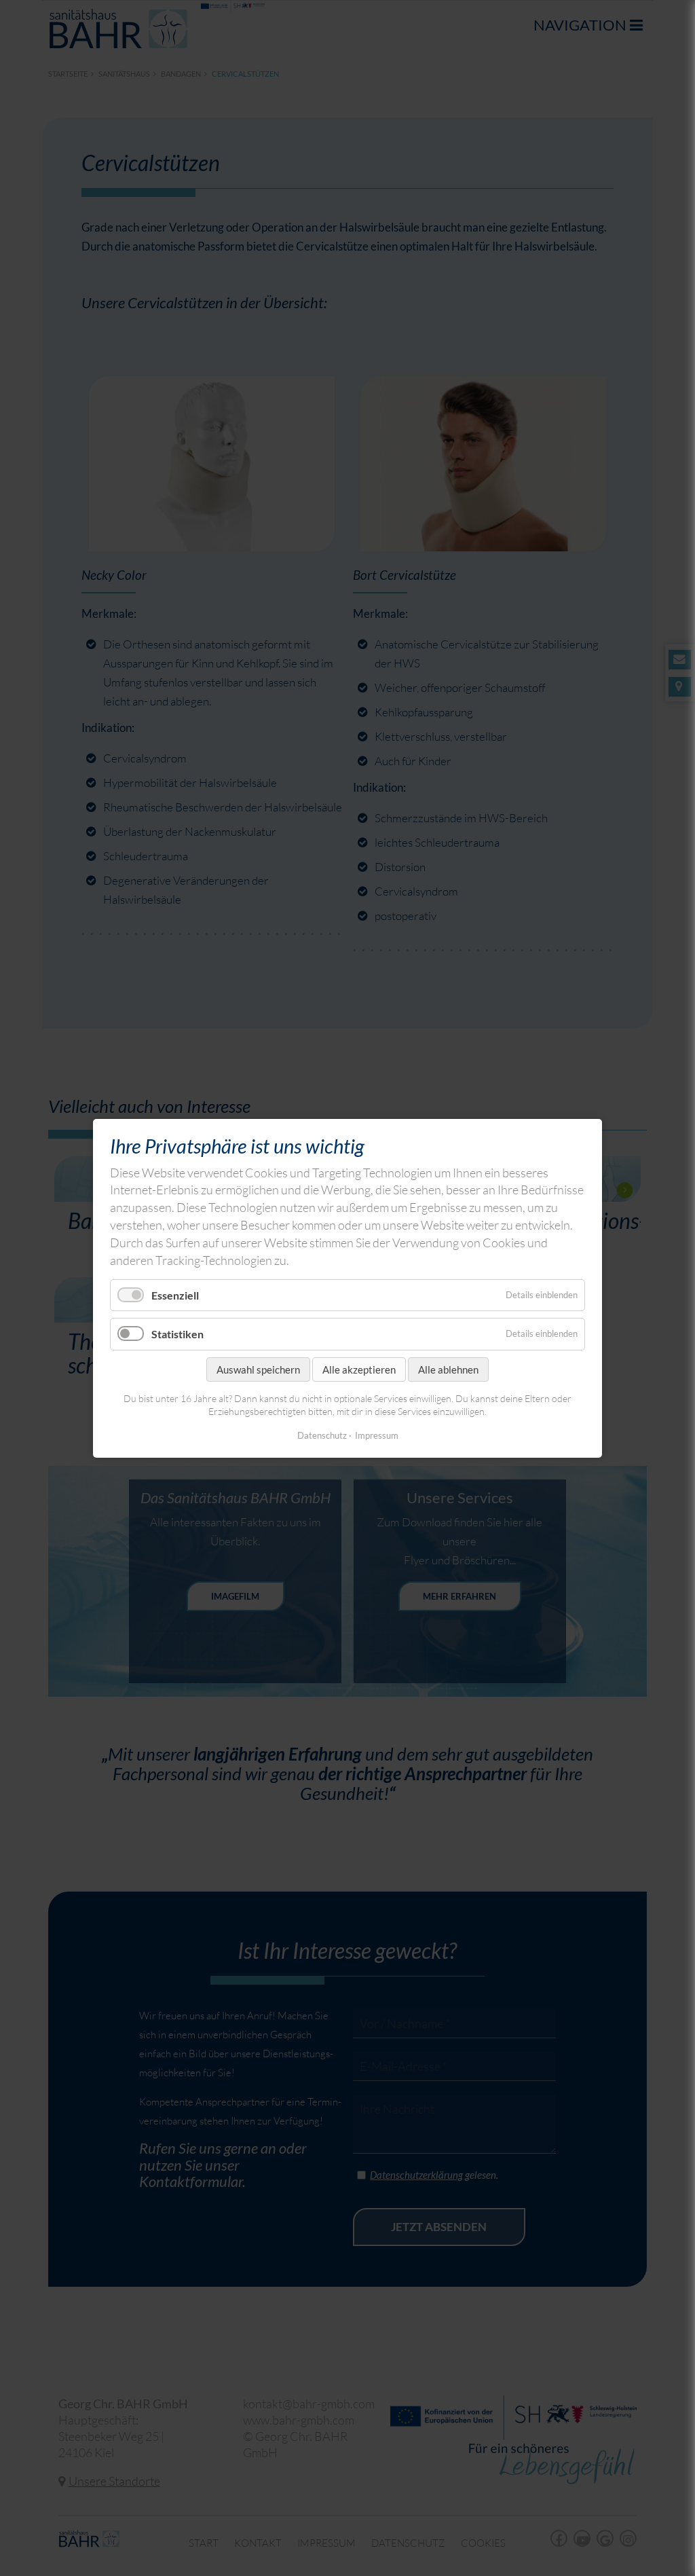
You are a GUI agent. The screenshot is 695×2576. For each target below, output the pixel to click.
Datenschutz (322, 1435)
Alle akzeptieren (359, 1369)
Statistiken (177, 1334)
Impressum (377, 1435)
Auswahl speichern (258, 1369)
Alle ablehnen (448, 1369)
